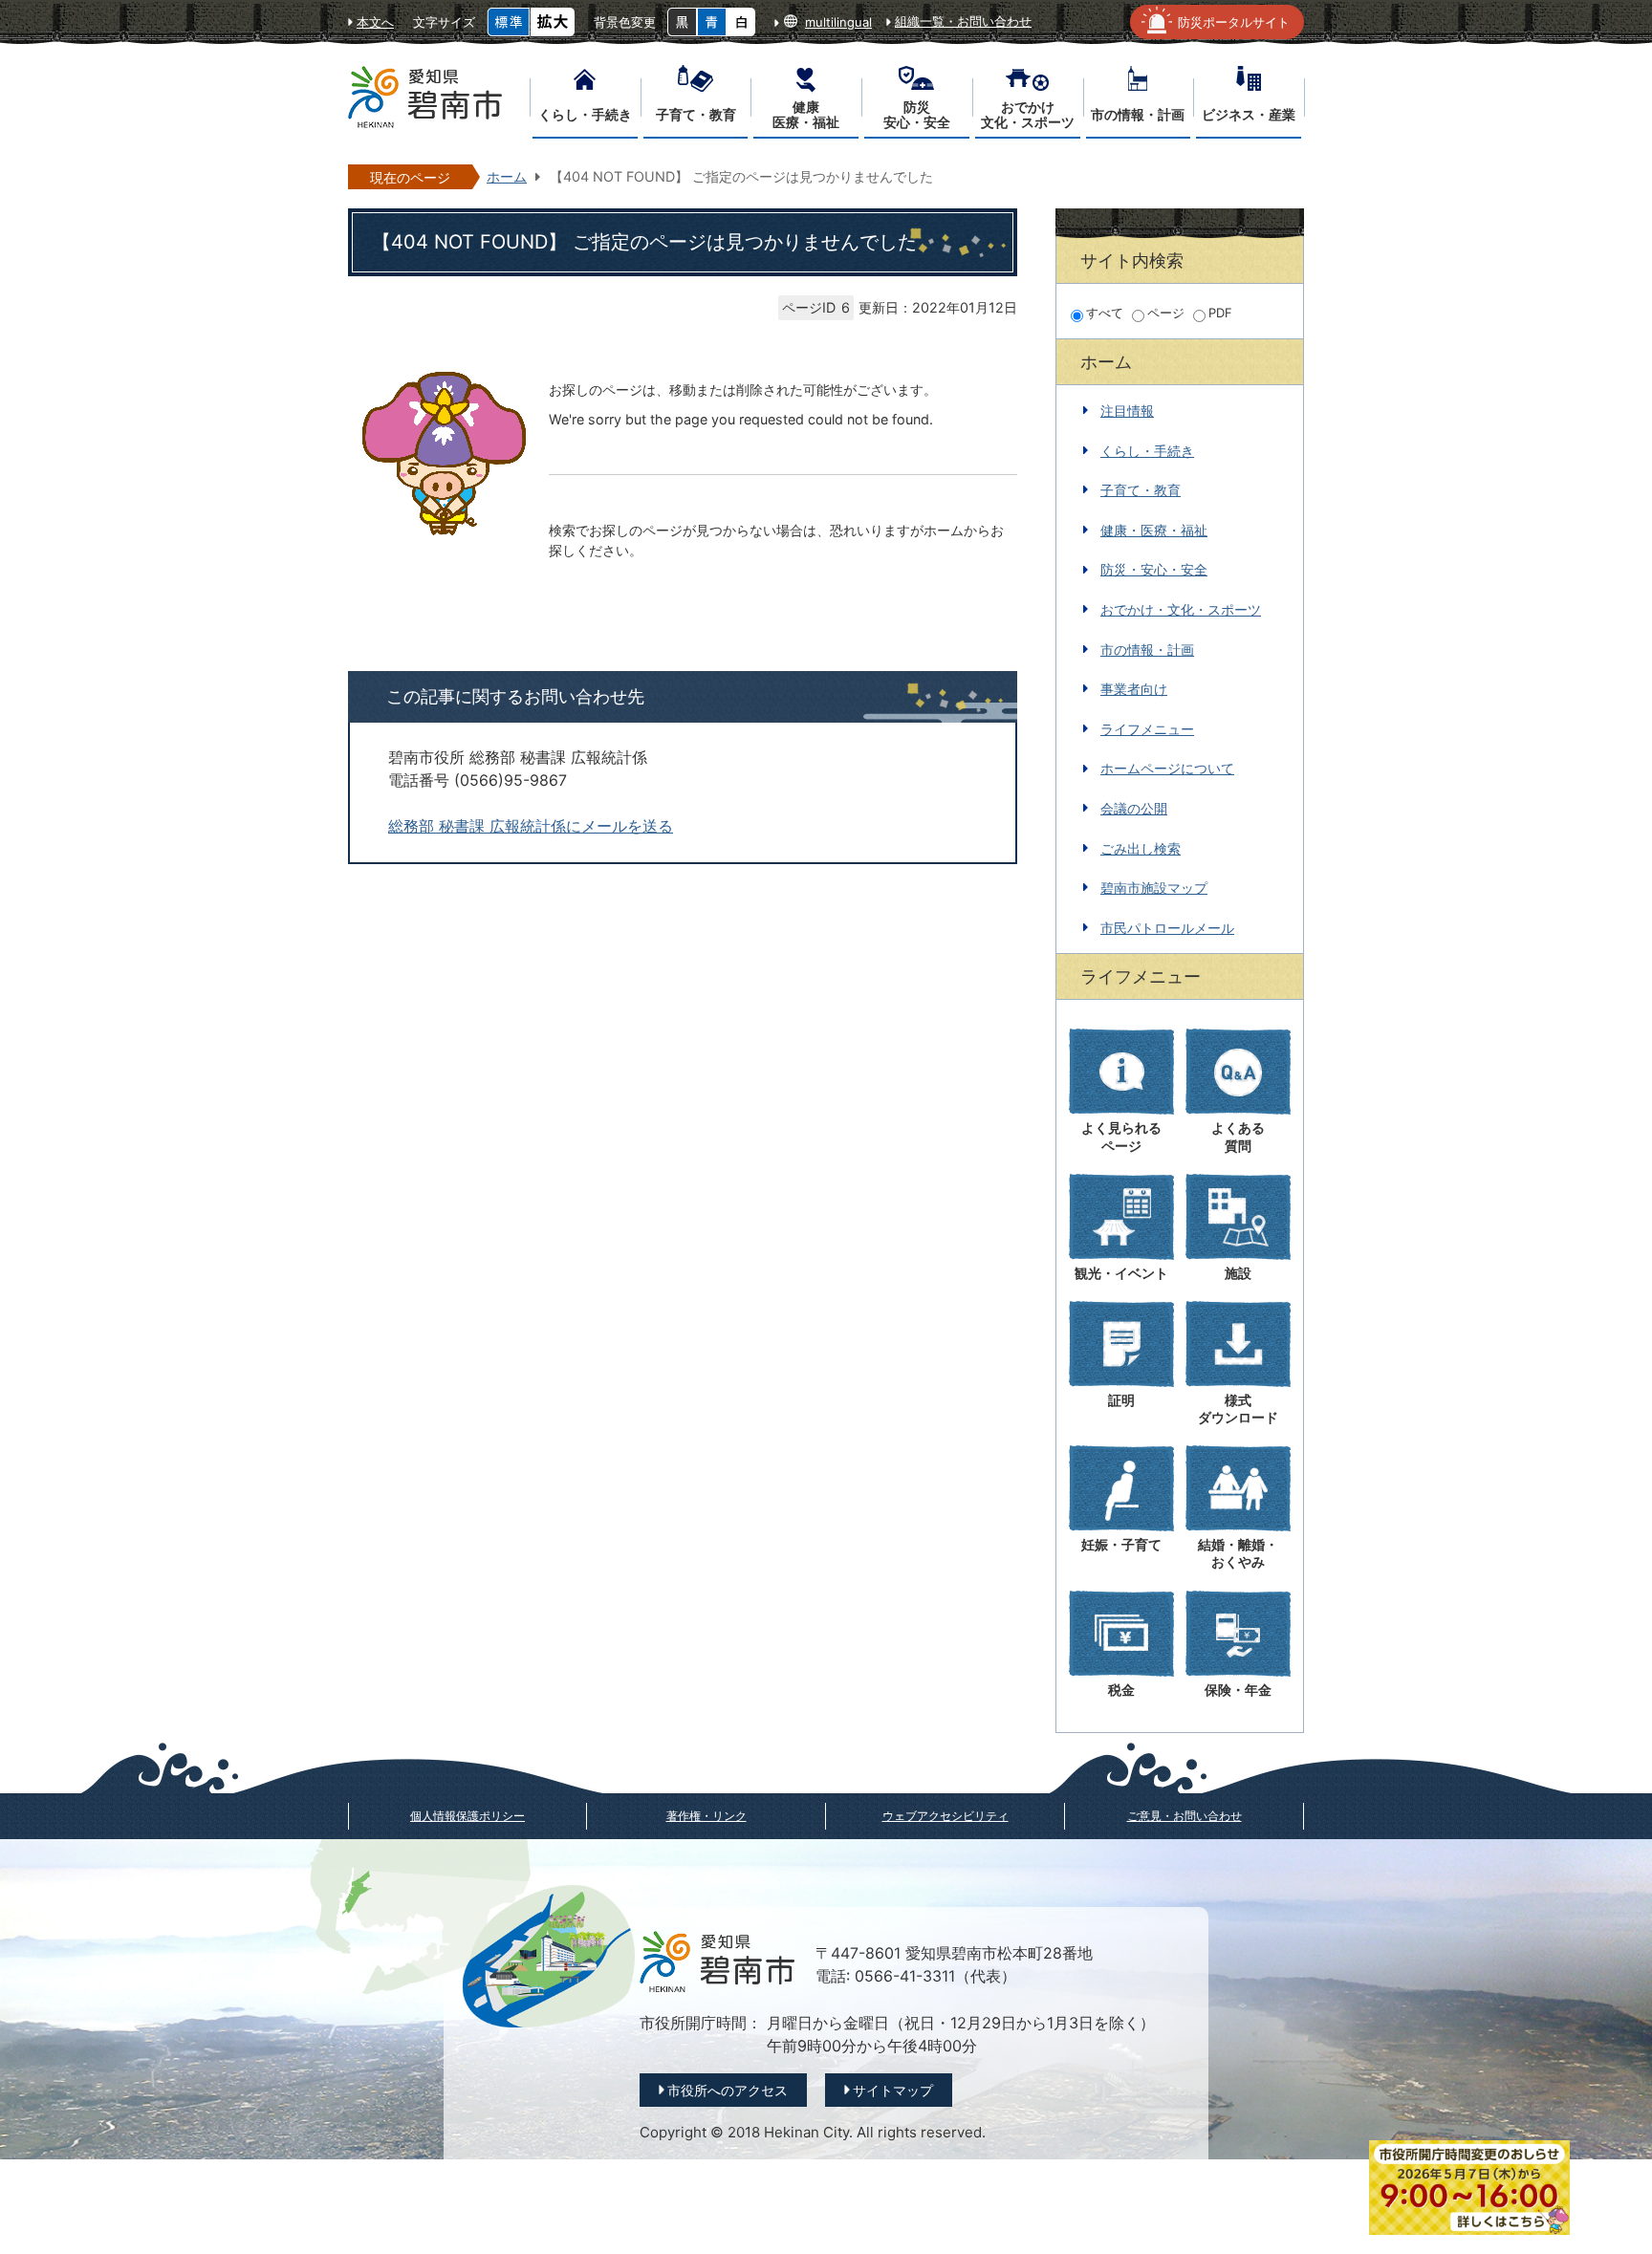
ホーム (507, 176)
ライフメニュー (1147, 729)
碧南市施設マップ (1154, 888)
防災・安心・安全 (1154, 569)
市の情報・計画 (1147, 650)
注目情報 (1127, 411)
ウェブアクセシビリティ (946, 1816)
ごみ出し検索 (1141, 848)
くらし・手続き (1147, 451)
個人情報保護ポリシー (467, 1816)
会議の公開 (1134, 808)
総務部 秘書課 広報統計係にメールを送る (531, 826)
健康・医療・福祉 (1154, 530)
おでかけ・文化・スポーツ (1181, 609)
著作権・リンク (706, 1816)
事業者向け (1134, 689)
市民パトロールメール (1167, 928)
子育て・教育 (1141, 490)
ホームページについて (1167, 768)
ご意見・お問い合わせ (1185, 1816)
